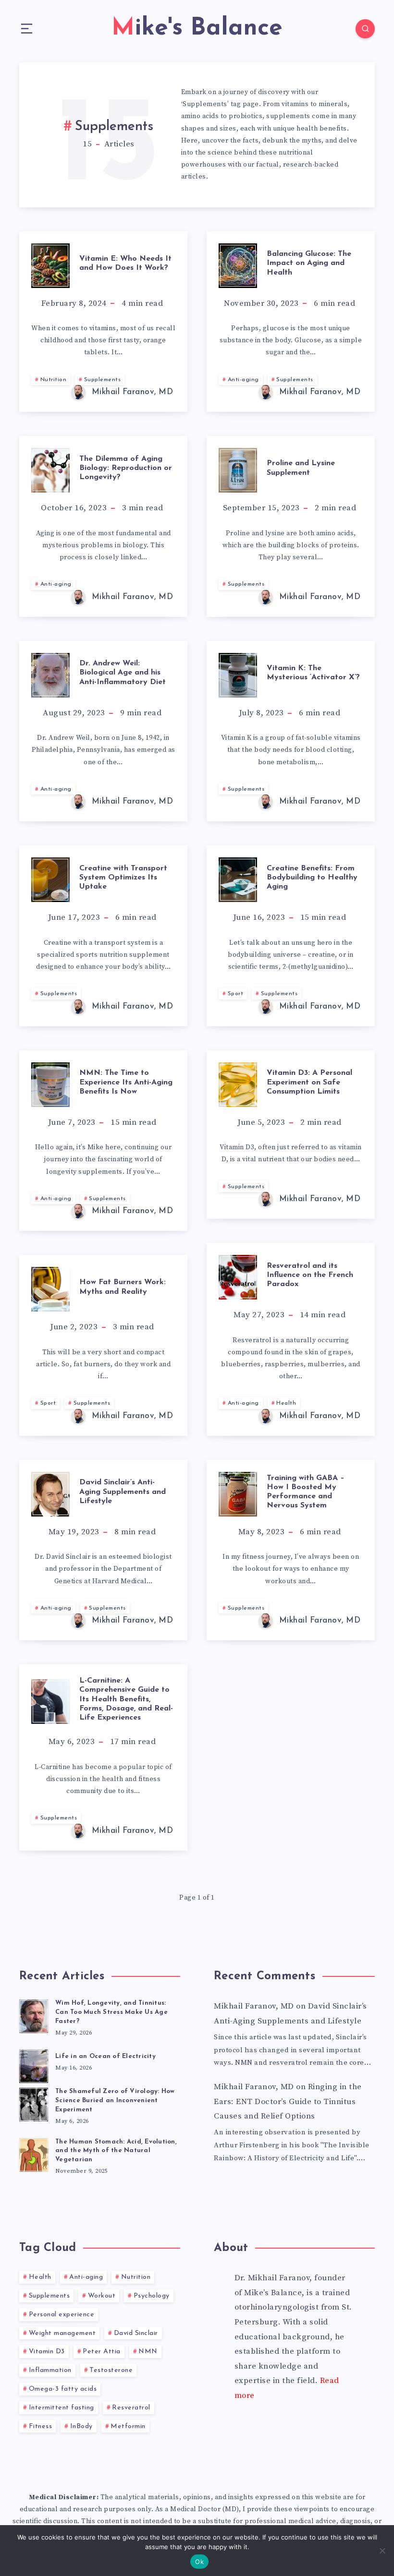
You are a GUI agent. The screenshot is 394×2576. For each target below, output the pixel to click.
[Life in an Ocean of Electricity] (34, 2065)
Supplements (103, 380)
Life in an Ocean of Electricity (105, 2056)
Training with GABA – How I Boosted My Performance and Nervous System (306, 1492)
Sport (236, 994)
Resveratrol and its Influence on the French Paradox (310, 1275)
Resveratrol (131, 2408)
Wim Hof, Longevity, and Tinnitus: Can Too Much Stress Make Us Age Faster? (111, 2012)
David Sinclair (136, 2333)
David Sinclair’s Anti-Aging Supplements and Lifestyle (123, 1492)
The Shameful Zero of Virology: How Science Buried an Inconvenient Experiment (115, 2101)
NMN (148, 2352)
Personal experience (62, 2315)
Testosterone (111, 2370)
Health (286, 1403)
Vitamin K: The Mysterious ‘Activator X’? (313, 673)
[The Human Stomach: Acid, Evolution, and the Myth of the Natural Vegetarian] (34, 2154)
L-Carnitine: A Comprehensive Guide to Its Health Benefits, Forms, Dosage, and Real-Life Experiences (126, 1699)
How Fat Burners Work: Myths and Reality (123, 1287)
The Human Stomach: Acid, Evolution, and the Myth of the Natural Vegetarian (116, 2151)
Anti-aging (243, 380)
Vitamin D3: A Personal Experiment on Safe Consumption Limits (309, 1082)
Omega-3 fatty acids (63, 2389)
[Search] (365, 29)
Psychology (152, 2296)
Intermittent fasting (62, 2408)
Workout (102, 2296)
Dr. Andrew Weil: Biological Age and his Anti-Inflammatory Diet (123, 673)
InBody (81, 2426)
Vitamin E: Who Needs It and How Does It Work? (125, 263)
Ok (199, 2562)
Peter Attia (102, 2352)
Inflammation (50, 2370)
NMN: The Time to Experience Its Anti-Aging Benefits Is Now (126, 1082)
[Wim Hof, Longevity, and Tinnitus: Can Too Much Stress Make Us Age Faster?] (34, 2015)
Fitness (41, 2426)
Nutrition (54, 380)
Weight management (62, 2333)
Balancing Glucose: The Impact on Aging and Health (309, 263)
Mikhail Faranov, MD (254, 2006)
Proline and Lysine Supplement (301, 468)
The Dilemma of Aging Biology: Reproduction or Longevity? (126, 468)
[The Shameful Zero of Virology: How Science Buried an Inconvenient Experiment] (34, 2103)
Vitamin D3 (47, 2352)
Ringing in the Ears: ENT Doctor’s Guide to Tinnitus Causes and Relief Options (288, 2101)
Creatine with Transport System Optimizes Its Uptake (123, 878)
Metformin (128, 2426)
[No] (382, 2551)
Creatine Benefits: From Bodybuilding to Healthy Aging (312, 878)
